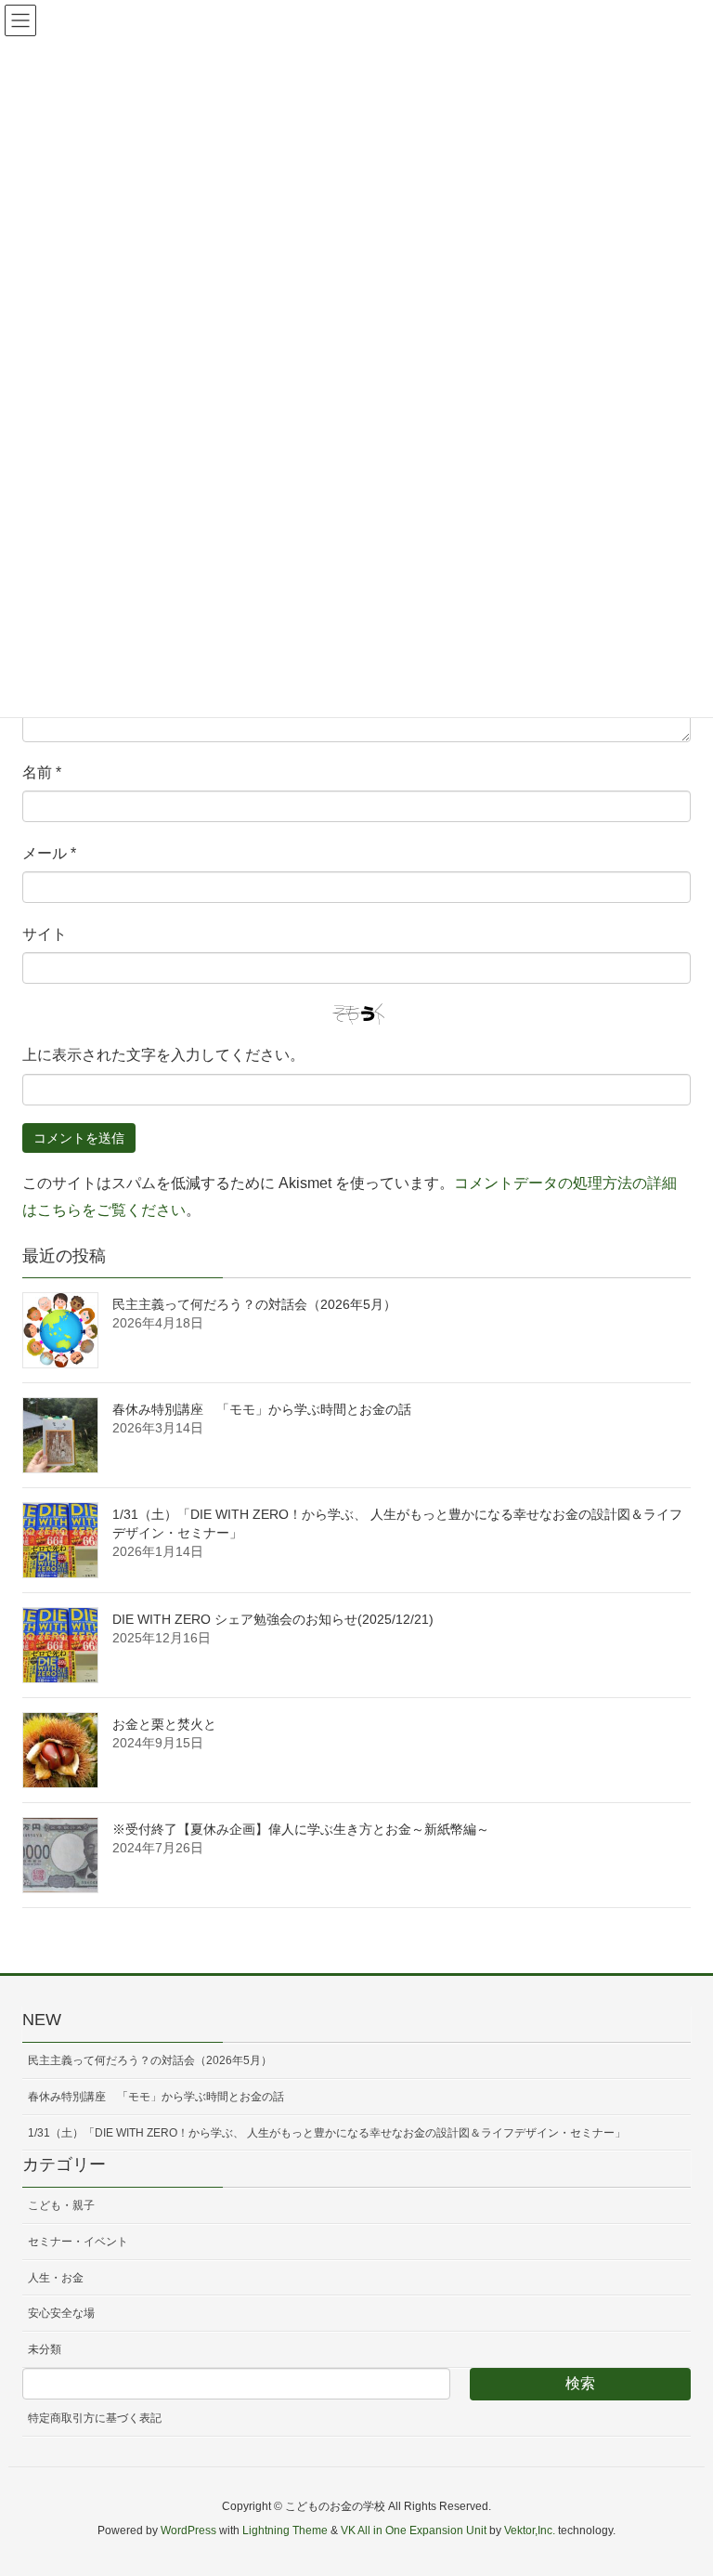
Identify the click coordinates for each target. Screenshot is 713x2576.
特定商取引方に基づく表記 (95, 2418)
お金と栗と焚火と (164, 1724)
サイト (45, 934)
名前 (42, 772)
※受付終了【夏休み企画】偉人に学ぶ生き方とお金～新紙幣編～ (301, 1829)
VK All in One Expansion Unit (414, 2530)
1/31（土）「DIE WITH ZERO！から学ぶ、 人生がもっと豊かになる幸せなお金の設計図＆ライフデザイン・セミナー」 (327, 2133)
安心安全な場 (61, 2313)
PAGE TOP (677, 2482)
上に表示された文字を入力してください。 (163, 1055)
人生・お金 (56, 2278)
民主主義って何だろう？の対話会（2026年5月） (254, 1304)
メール (49, 853)
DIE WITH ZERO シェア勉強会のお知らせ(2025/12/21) (273, 1619)
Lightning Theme (285, 2530)
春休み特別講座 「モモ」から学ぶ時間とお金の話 (262, 1409)
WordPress (188, 2530)
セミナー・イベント (78, 2242)
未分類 (45, 2349)
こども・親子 (61, 2205)
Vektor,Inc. (530, 2530)
